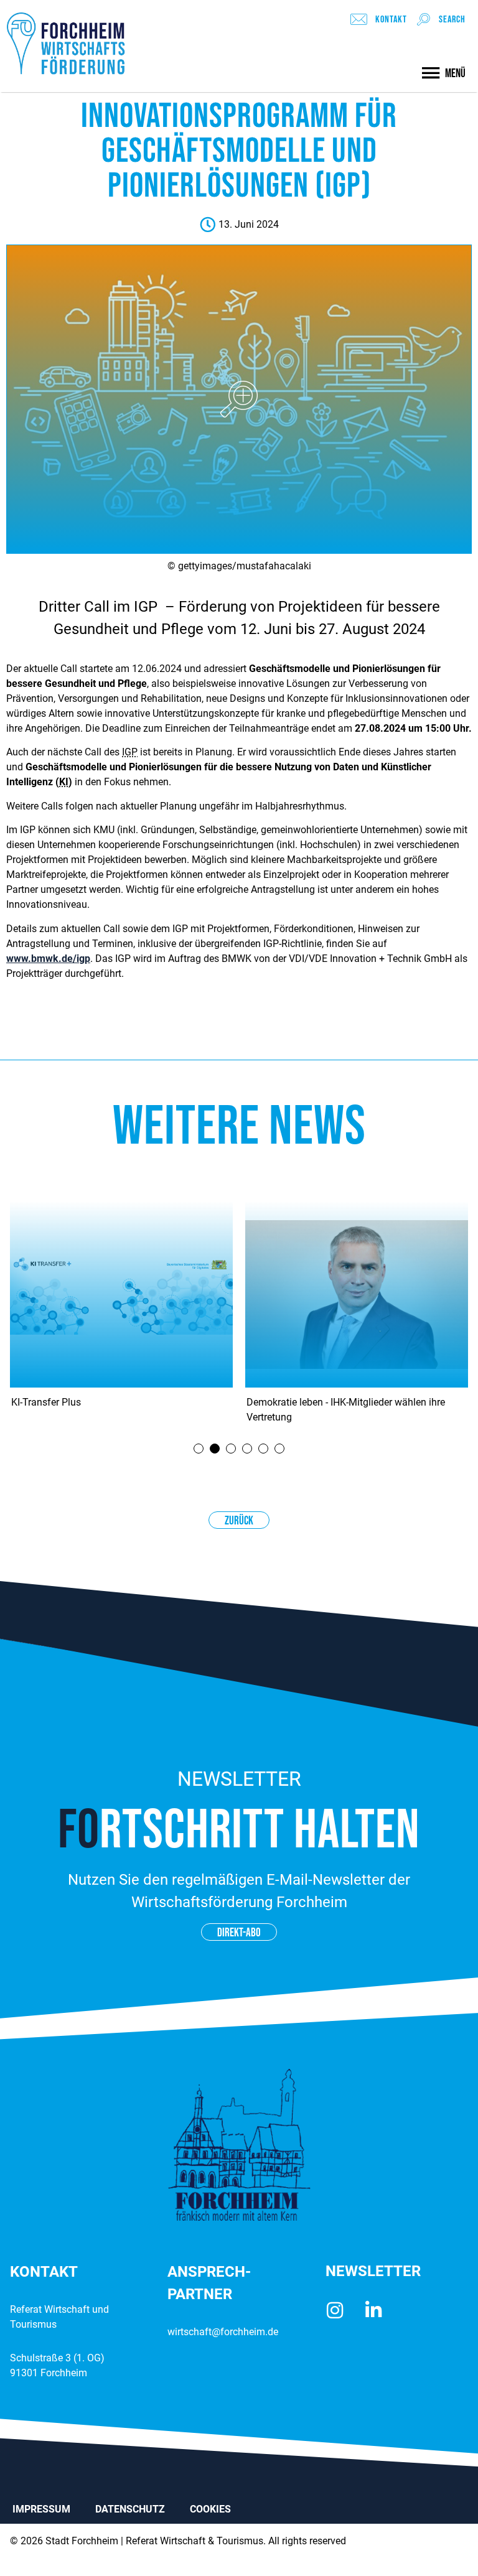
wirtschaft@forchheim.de (223, 2332)
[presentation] (199, 1449)
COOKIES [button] (210, 2509)
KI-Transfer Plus (46, 1402)
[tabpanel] (121, 1317)
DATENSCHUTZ (130, 2509)
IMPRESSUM (41, 2509)
